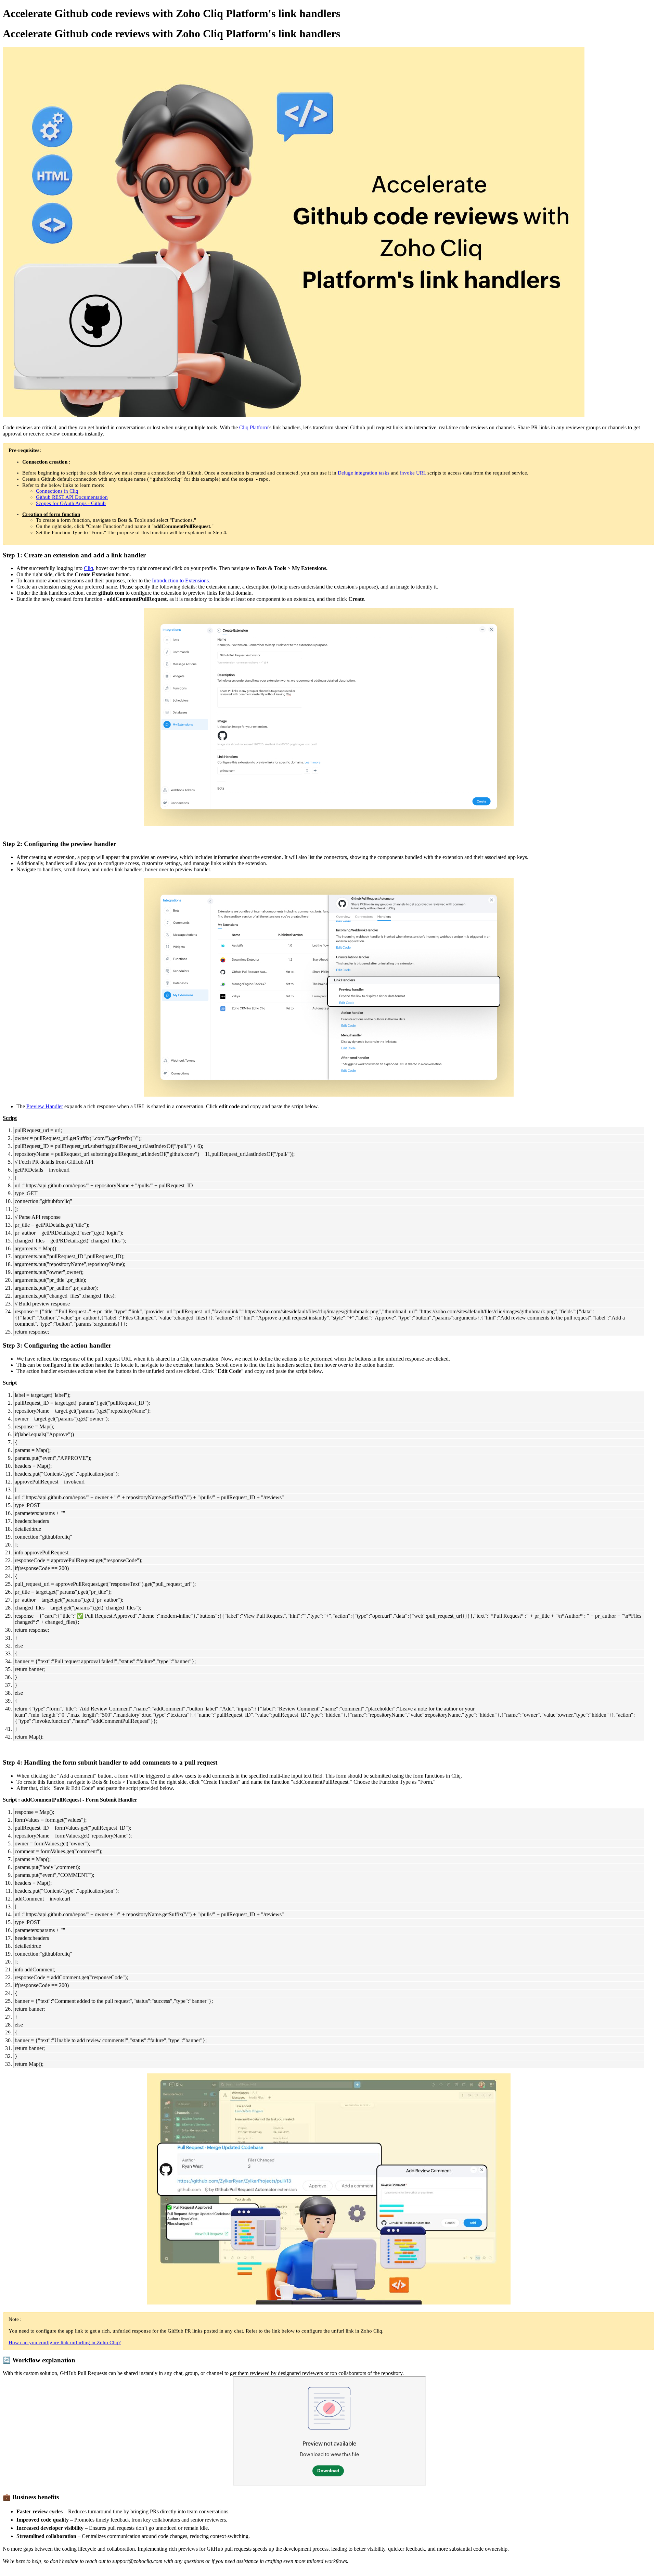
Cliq (88, 568)
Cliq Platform (254, 427)
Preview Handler (45, 1106)
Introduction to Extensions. (181, 580)
